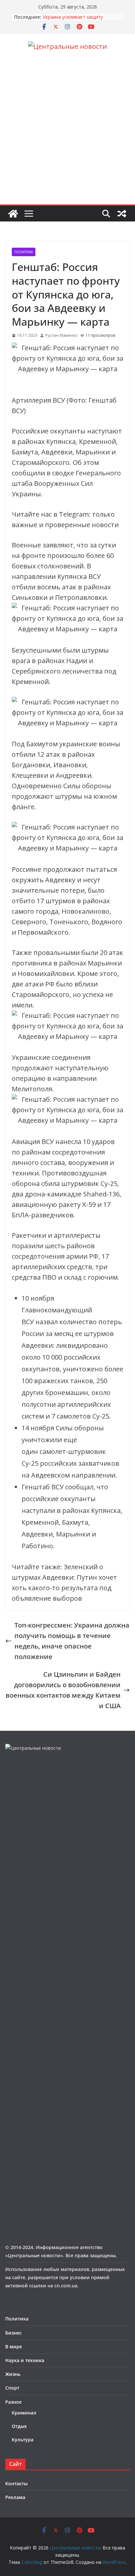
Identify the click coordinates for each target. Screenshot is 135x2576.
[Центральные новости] (13, 214)
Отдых (19, 2426)
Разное (13, 2402)
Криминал (24, 2413)
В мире (14, 2347)
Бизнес (13, 2333)
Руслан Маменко (61, 335)
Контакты (16, 2483)
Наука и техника (25, 2360)
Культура (23, 2440)
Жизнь (13, 2374)
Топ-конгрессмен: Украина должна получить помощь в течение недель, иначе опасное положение (72, 1641)
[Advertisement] (67, 134)
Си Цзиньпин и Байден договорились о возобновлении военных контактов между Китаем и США (63, 1690)
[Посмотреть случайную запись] (122, 214)
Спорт (12, 2388)
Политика (24, 252)
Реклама (15, 2497)
